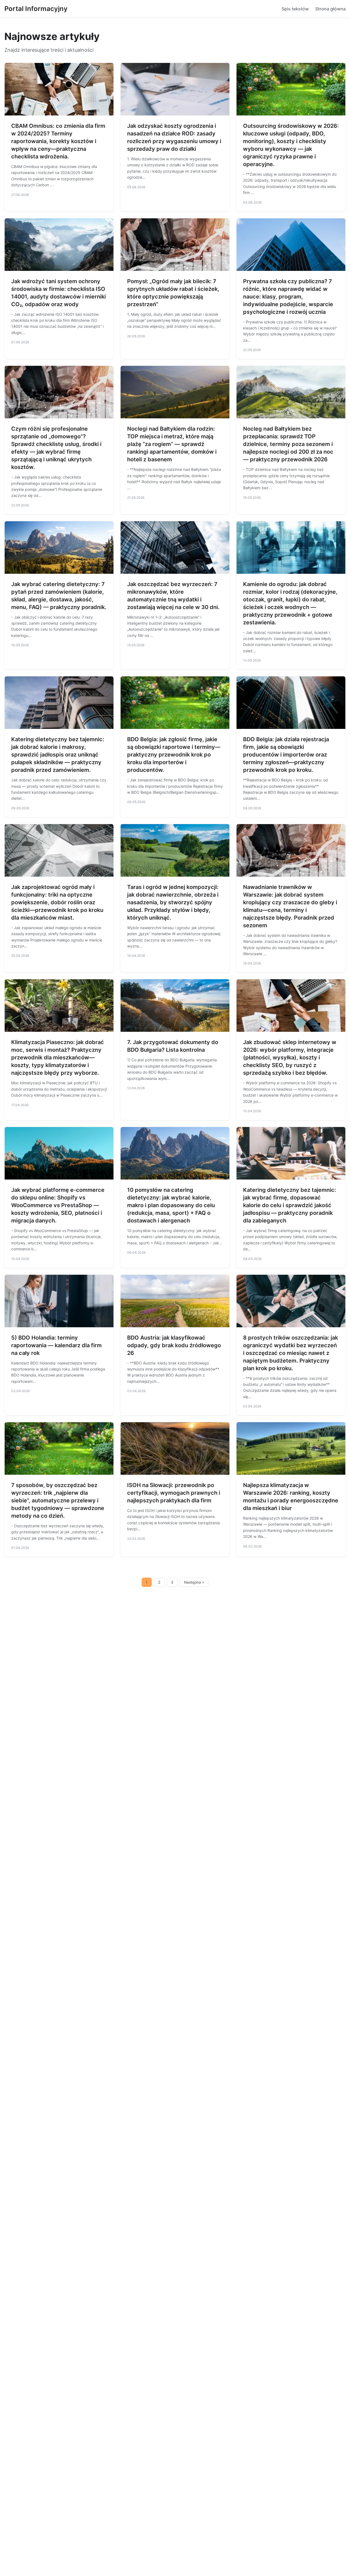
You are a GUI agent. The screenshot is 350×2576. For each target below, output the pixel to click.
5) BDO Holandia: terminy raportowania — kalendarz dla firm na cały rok (56, 1345)
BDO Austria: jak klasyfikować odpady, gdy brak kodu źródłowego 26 (174, 1345)
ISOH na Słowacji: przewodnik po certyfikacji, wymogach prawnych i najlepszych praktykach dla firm (174, 1493)
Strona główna (330, 9)
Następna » (194, 1582)
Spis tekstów (295, 9)
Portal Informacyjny (36, 9)
